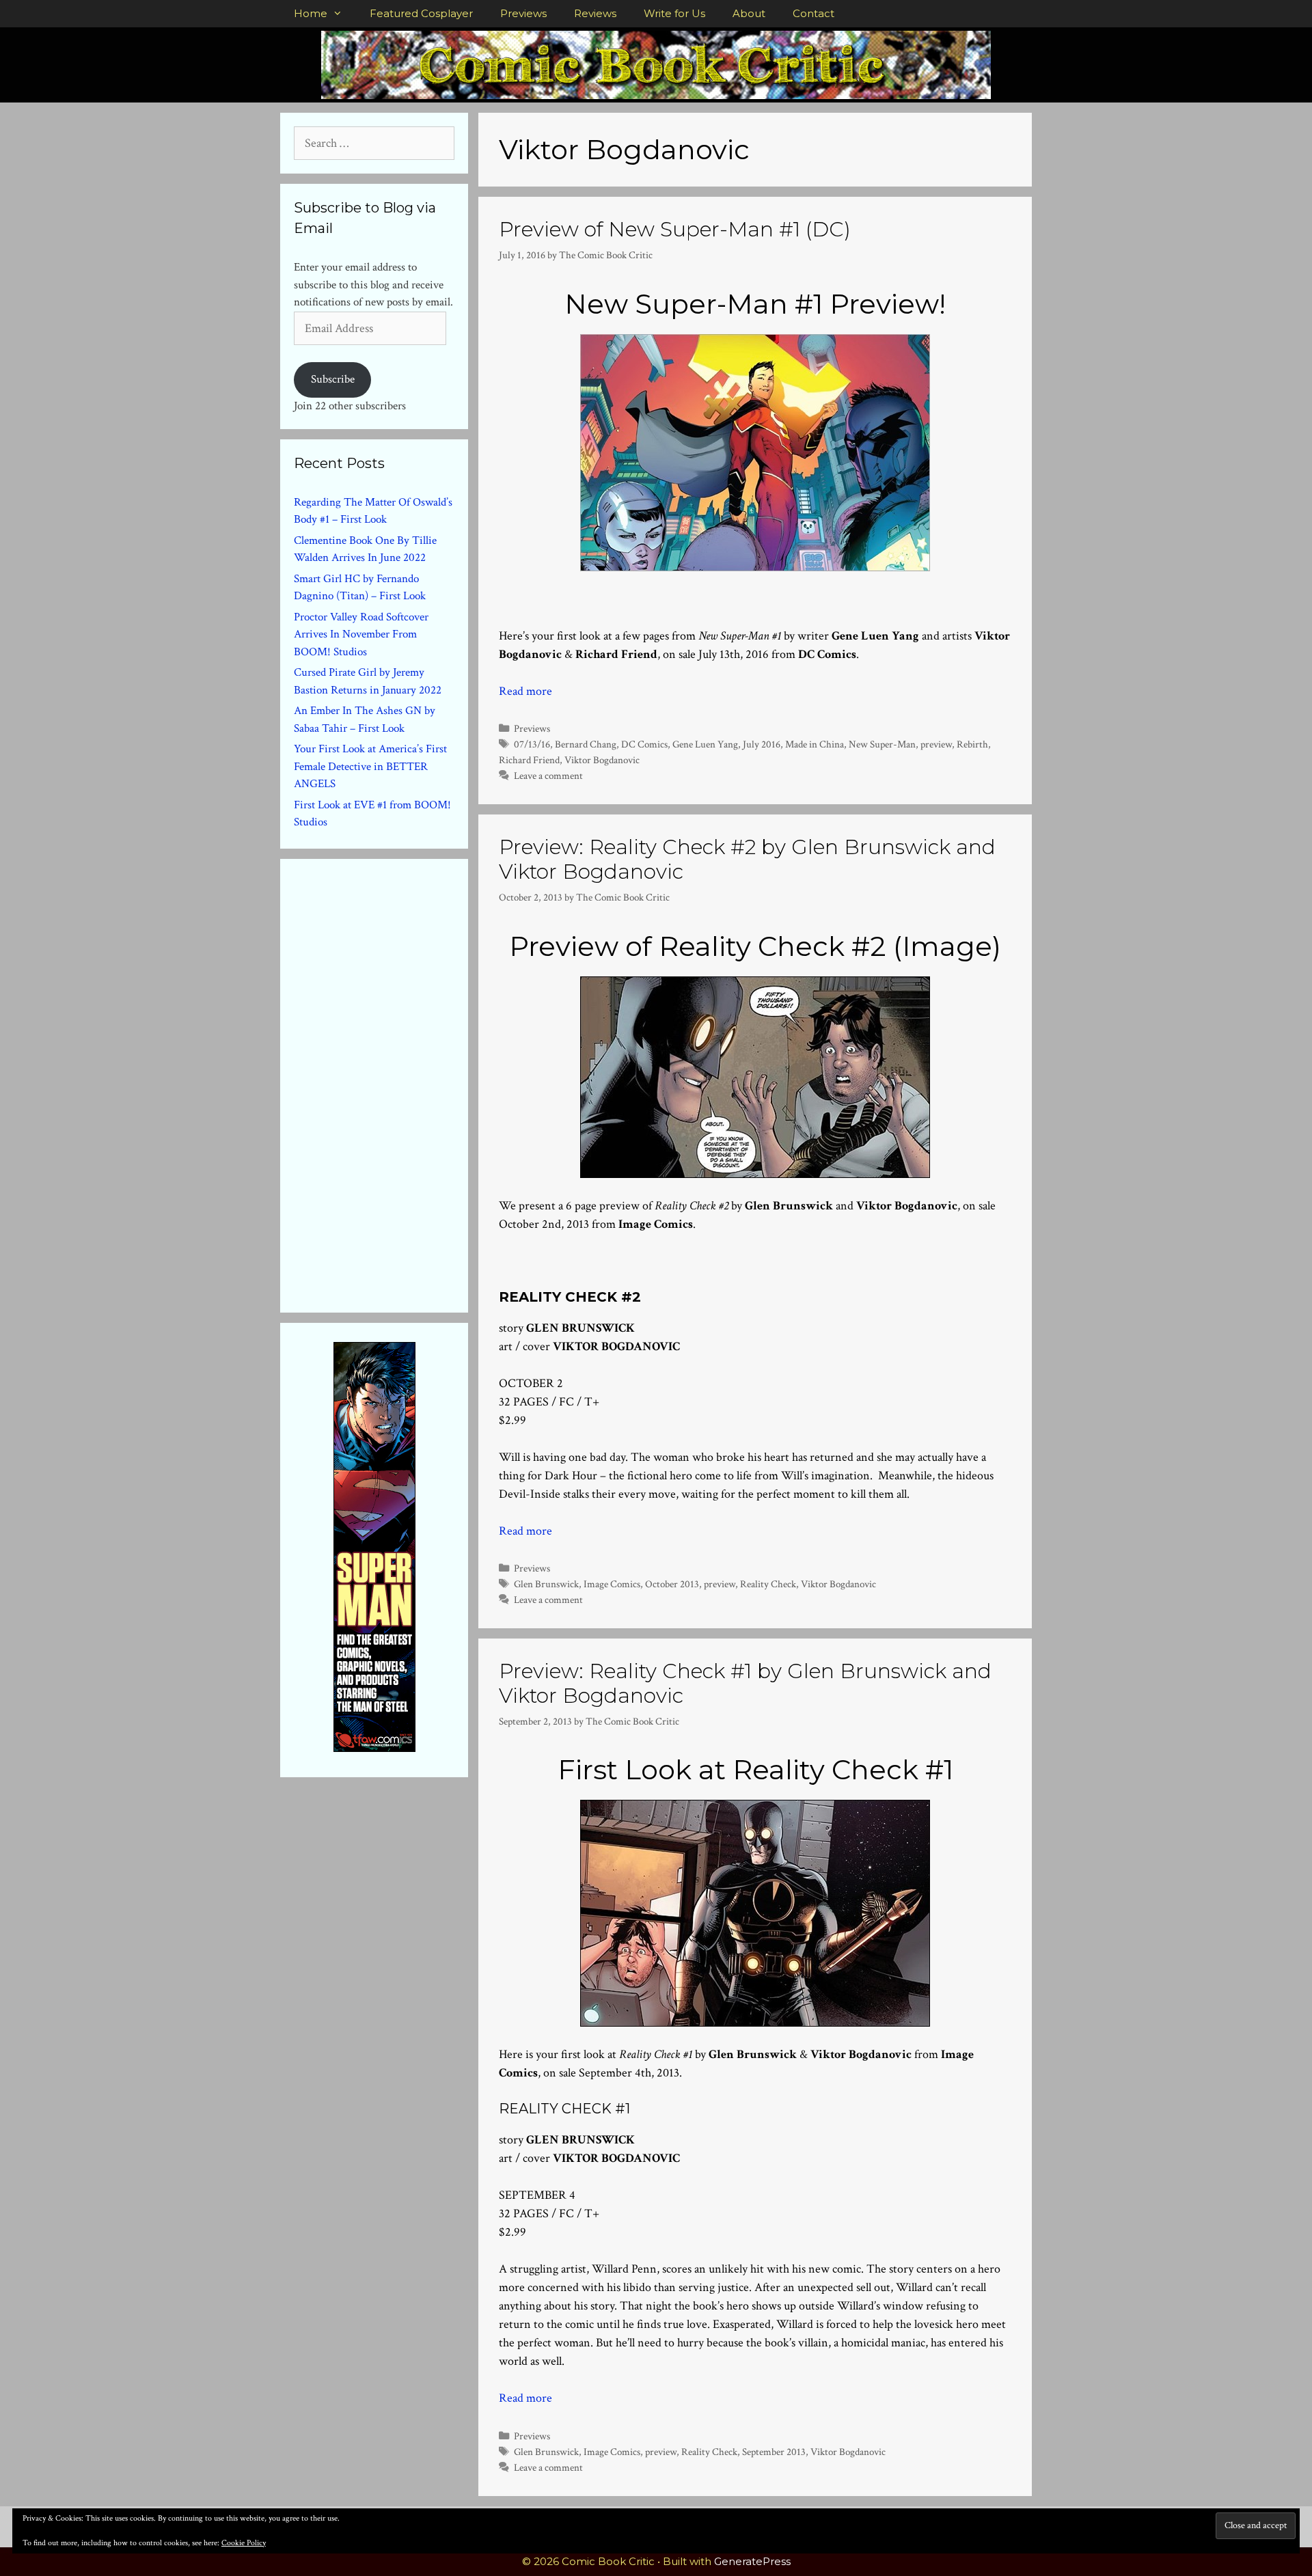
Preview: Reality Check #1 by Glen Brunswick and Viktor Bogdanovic (745, 1683)
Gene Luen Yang (705, 744)
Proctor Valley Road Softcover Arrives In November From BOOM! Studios (361, 634)
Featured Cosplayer (421, 13)
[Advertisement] (396, 1083)
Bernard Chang (586, 744)
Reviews (595, 13)
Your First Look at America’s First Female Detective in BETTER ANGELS (370, 766)
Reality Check (768, 1584)
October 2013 (672, 1584)
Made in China (815, 744)
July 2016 (762, 744)
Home (311, 13)
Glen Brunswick (546, 1584)
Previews (523, 13)
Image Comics (612, 1584)
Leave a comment (548, 776)
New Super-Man (882, 744)
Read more (525, 691)
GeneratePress (752, 2561)
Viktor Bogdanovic (602, 760)
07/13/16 (532, 744)
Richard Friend (529, 760)
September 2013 (774, 2452)
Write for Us (674, 13)
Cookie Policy (244, 2543)
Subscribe (333, 379)
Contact (814, 13)
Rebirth (972, 744)
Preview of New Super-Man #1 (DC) (675, 229)
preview (936, 744)
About (749, 13)
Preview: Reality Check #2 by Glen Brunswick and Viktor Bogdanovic (747, 859)
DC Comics (644, 744)
